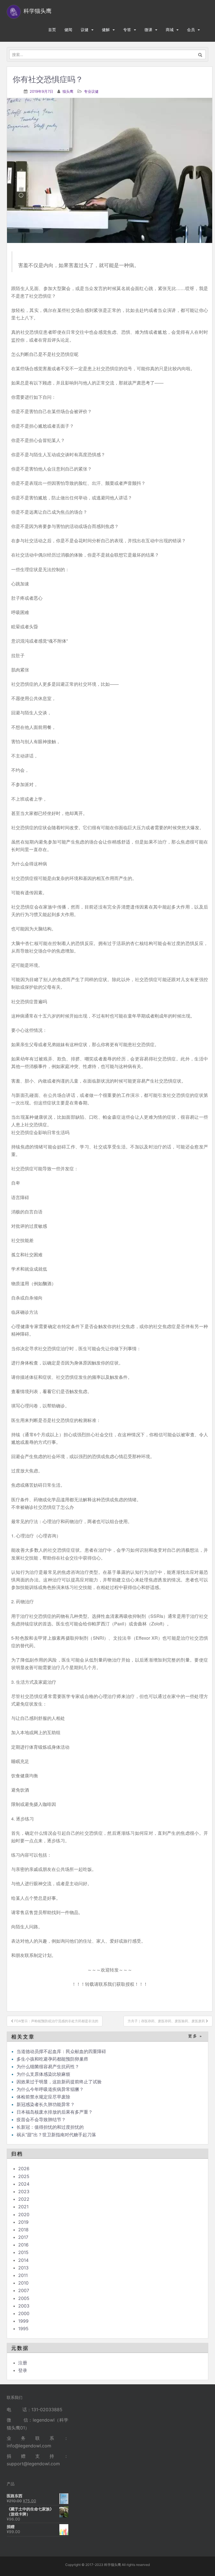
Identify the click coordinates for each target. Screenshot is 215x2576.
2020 (24, 2214)
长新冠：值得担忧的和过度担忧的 (50, 2127)
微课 (148, 30)
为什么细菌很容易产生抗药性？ (48, 2067)
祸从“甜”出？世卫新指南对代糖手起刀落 (56, 2135)
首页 (52, 30)
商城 (170, 30)
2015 (23, 2252)
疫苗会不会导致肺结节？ (41, 2119)
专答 (127, 30)
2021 (23, 2207)
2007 (24, 2290)
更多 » (195, 2036)
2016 (23, 2245)
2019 (23, 2222)
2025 (24, 2176)
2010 (23, 2283)
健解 (106, 30)
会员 (191, 30)
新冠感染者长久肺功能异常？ (46, 2104)
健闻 (68, 30)
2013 (23, 2268)
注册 (23, 2363)
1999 (23, 2321)
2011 (23, 2275)
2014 (23, 2260)
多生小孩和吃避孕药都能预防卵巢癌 (52, 2059)
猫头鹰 (68, 91)
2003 (24, 2306)
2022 (24, 2199)
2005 (24, 2298)
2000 (24, 2313)
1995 (23, 2329)
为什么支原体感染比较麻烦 (43, 2074)
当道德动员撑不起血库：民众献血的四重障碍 (61, 2051)
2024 (24, 2184)
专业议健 (91, 91)
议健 (85, 30)
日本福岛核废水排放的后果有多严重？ (55, 2112)
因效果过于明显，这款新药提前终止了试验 (59, 2082)
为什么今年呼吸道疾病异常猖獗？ (50, 2089)
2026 (24, 2169)
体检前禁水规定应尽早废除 (43, 2097)
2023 (24, 2192)
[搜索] (200, 54)
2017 (23, 2237)
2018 (23, 2230)
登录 (23, 2370)
